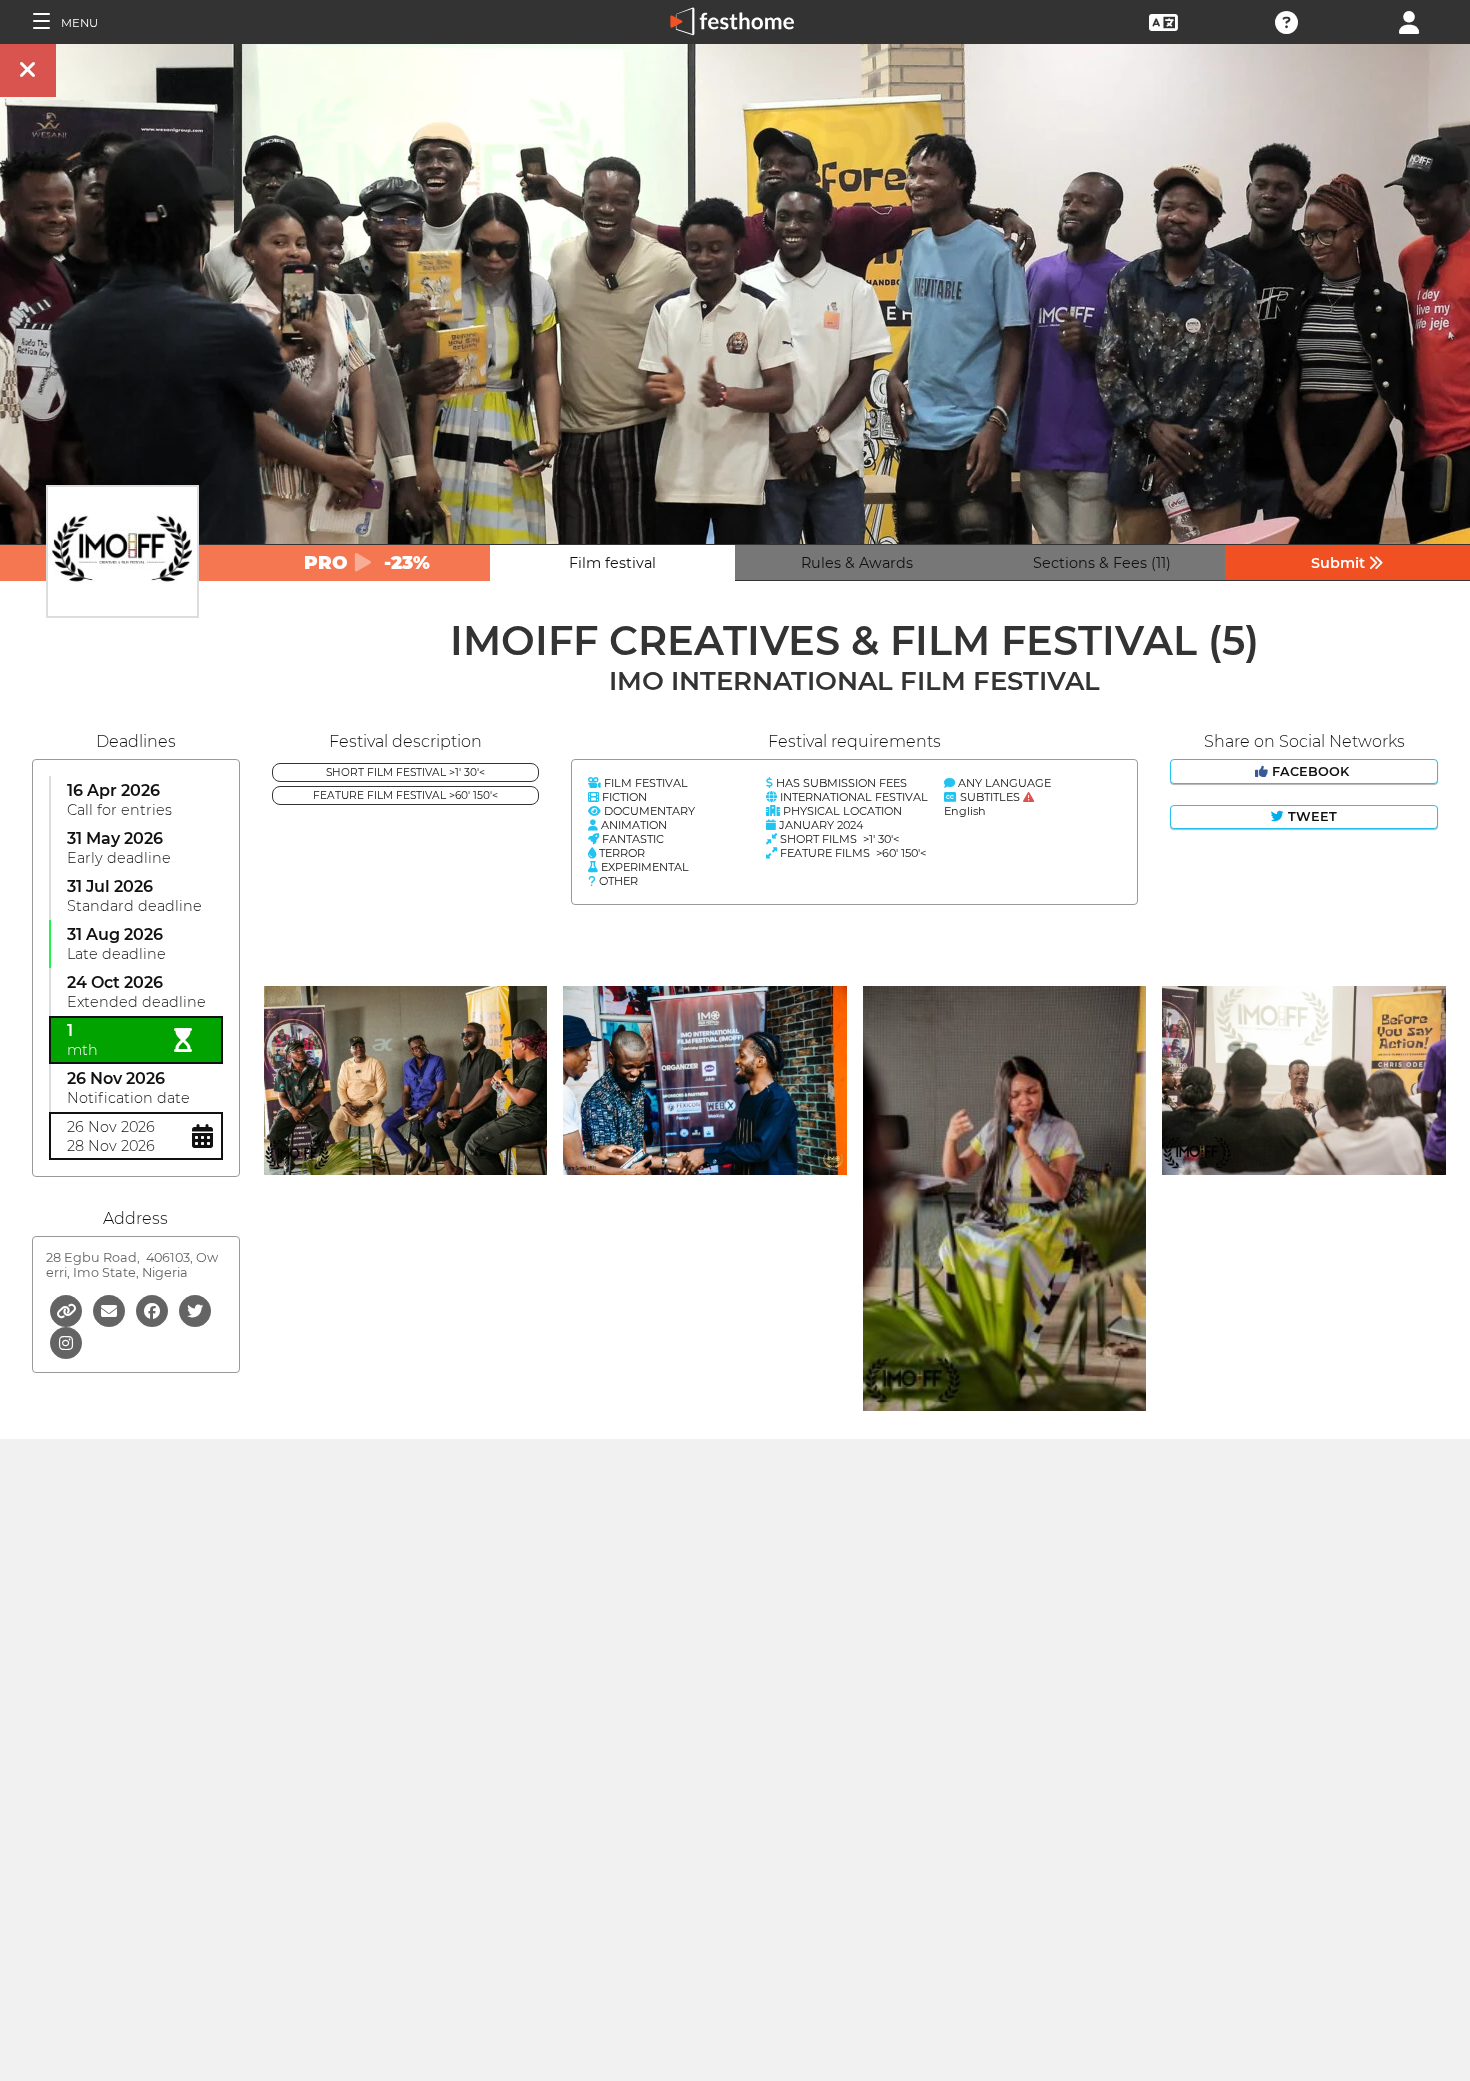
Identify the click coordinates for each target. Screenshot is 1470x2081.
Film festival (612, 563)
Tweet (1310, 816)
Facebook (1310, 771)
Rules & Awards (857, 563)
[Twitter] (195, 1309)
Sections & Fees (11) (1102, 563)
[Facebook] (153, 1309)
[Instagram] (66, 1341)
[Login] (1409, 20)
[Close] (28, 70)
